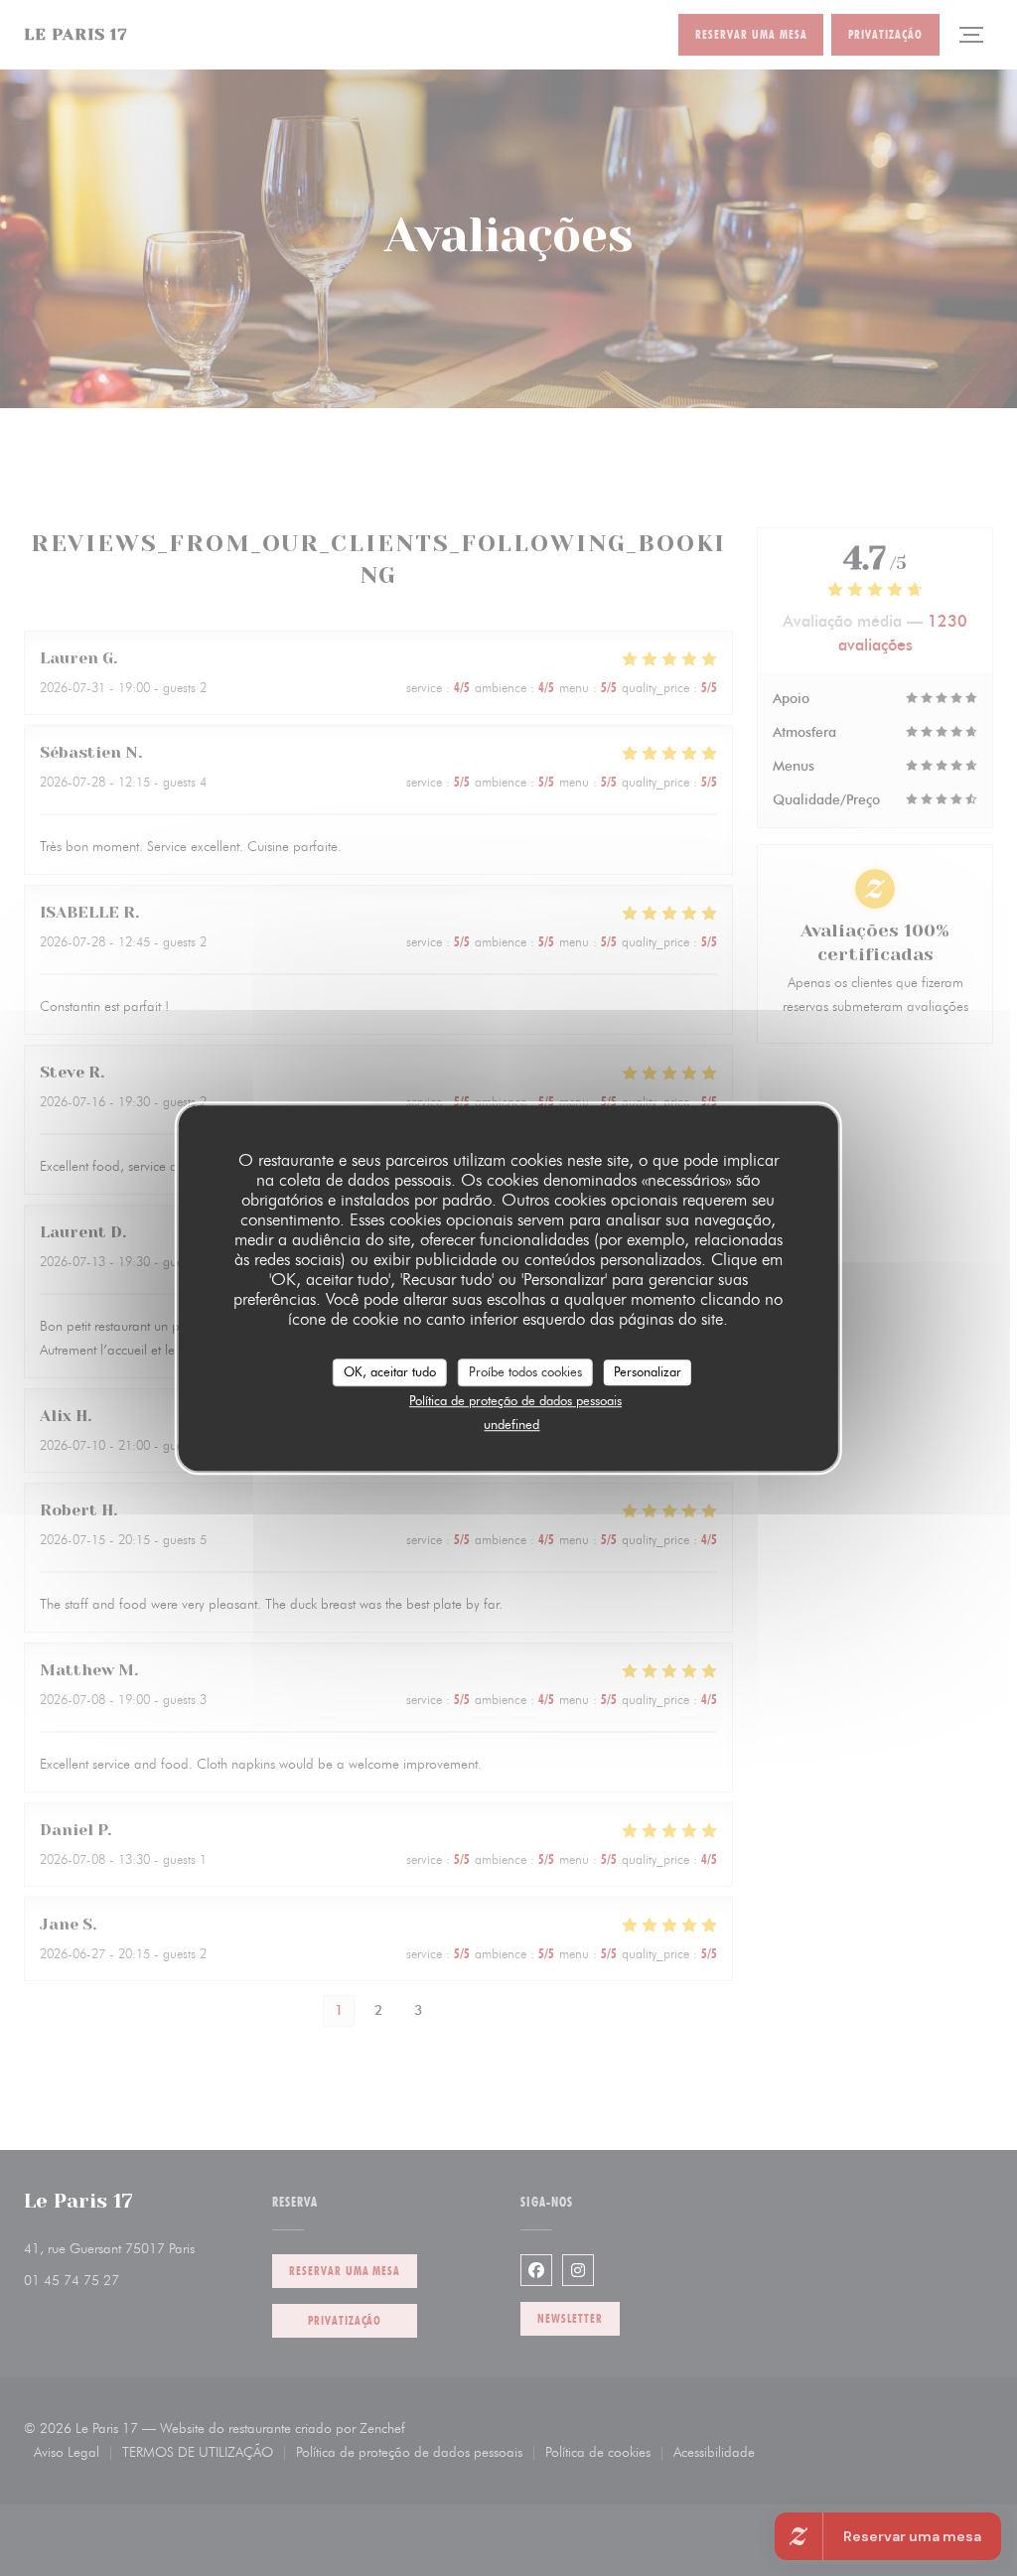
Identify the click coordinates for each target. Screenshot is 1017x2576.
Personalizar (648, 1371)
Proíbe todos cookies (525, 1371)
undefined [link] (511, 1424)
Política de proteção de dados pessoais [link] (515, 1400)
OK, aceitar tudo (390, 1371)
